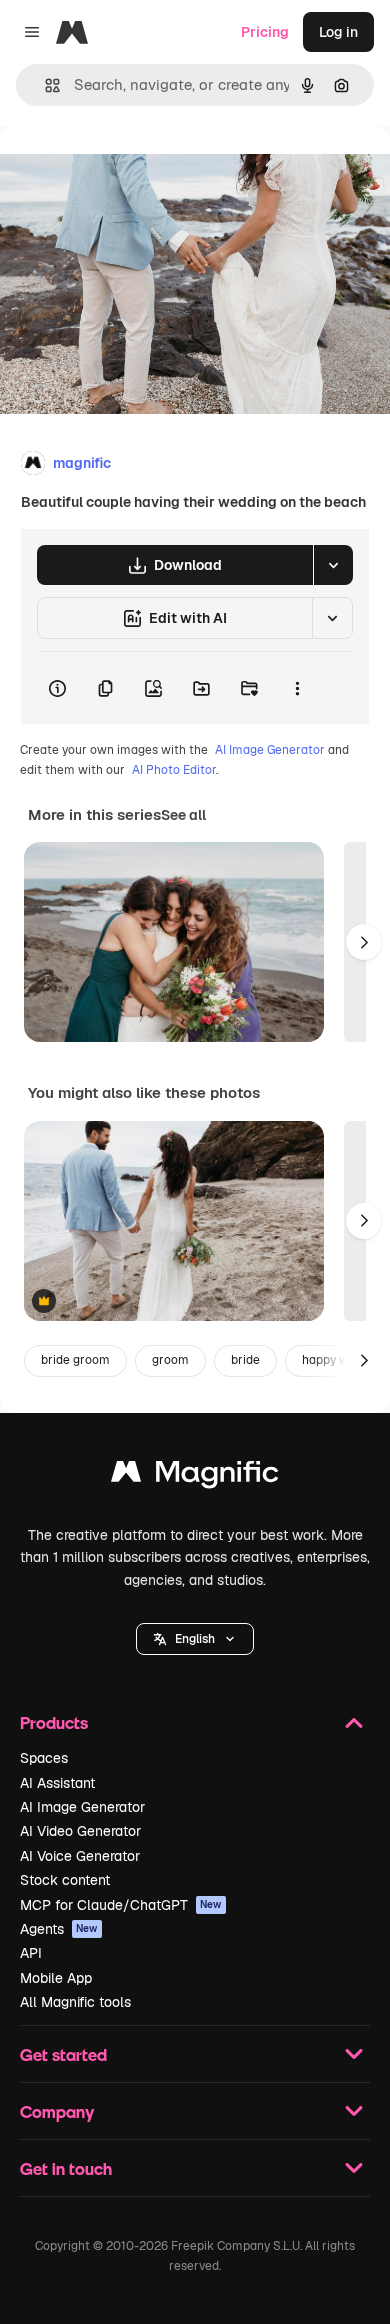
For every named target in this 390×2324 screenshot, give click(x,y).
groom (170, 1360)
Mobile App (56, 1978)
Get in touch (66, 2168)
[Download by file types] (333, 565)
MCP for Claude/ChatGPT (121, 1905)
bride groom (75, 1360)
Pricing (265, 32)
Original (128, 171)
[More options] (297, 688)
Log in (338, 32)
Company (57, 2111)
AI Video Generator (80, 1831)
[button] (195, 1639)
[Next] (364, 942)
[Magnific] (195, 1476)
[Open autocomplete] (44, 85)
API (31, 1953)
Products (54, 1722)
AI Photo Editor (174, 770)
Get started (63, 2054)
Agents (59, 1929)
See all (183, 815)
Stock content (65, 1880)
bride (245, 1360)
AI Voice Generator (80, 1856)
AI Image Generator (270, 750)
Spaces (44, 1758)
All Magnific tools (75, 2002)
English (195, 1639)
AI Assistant (57, 1783)
